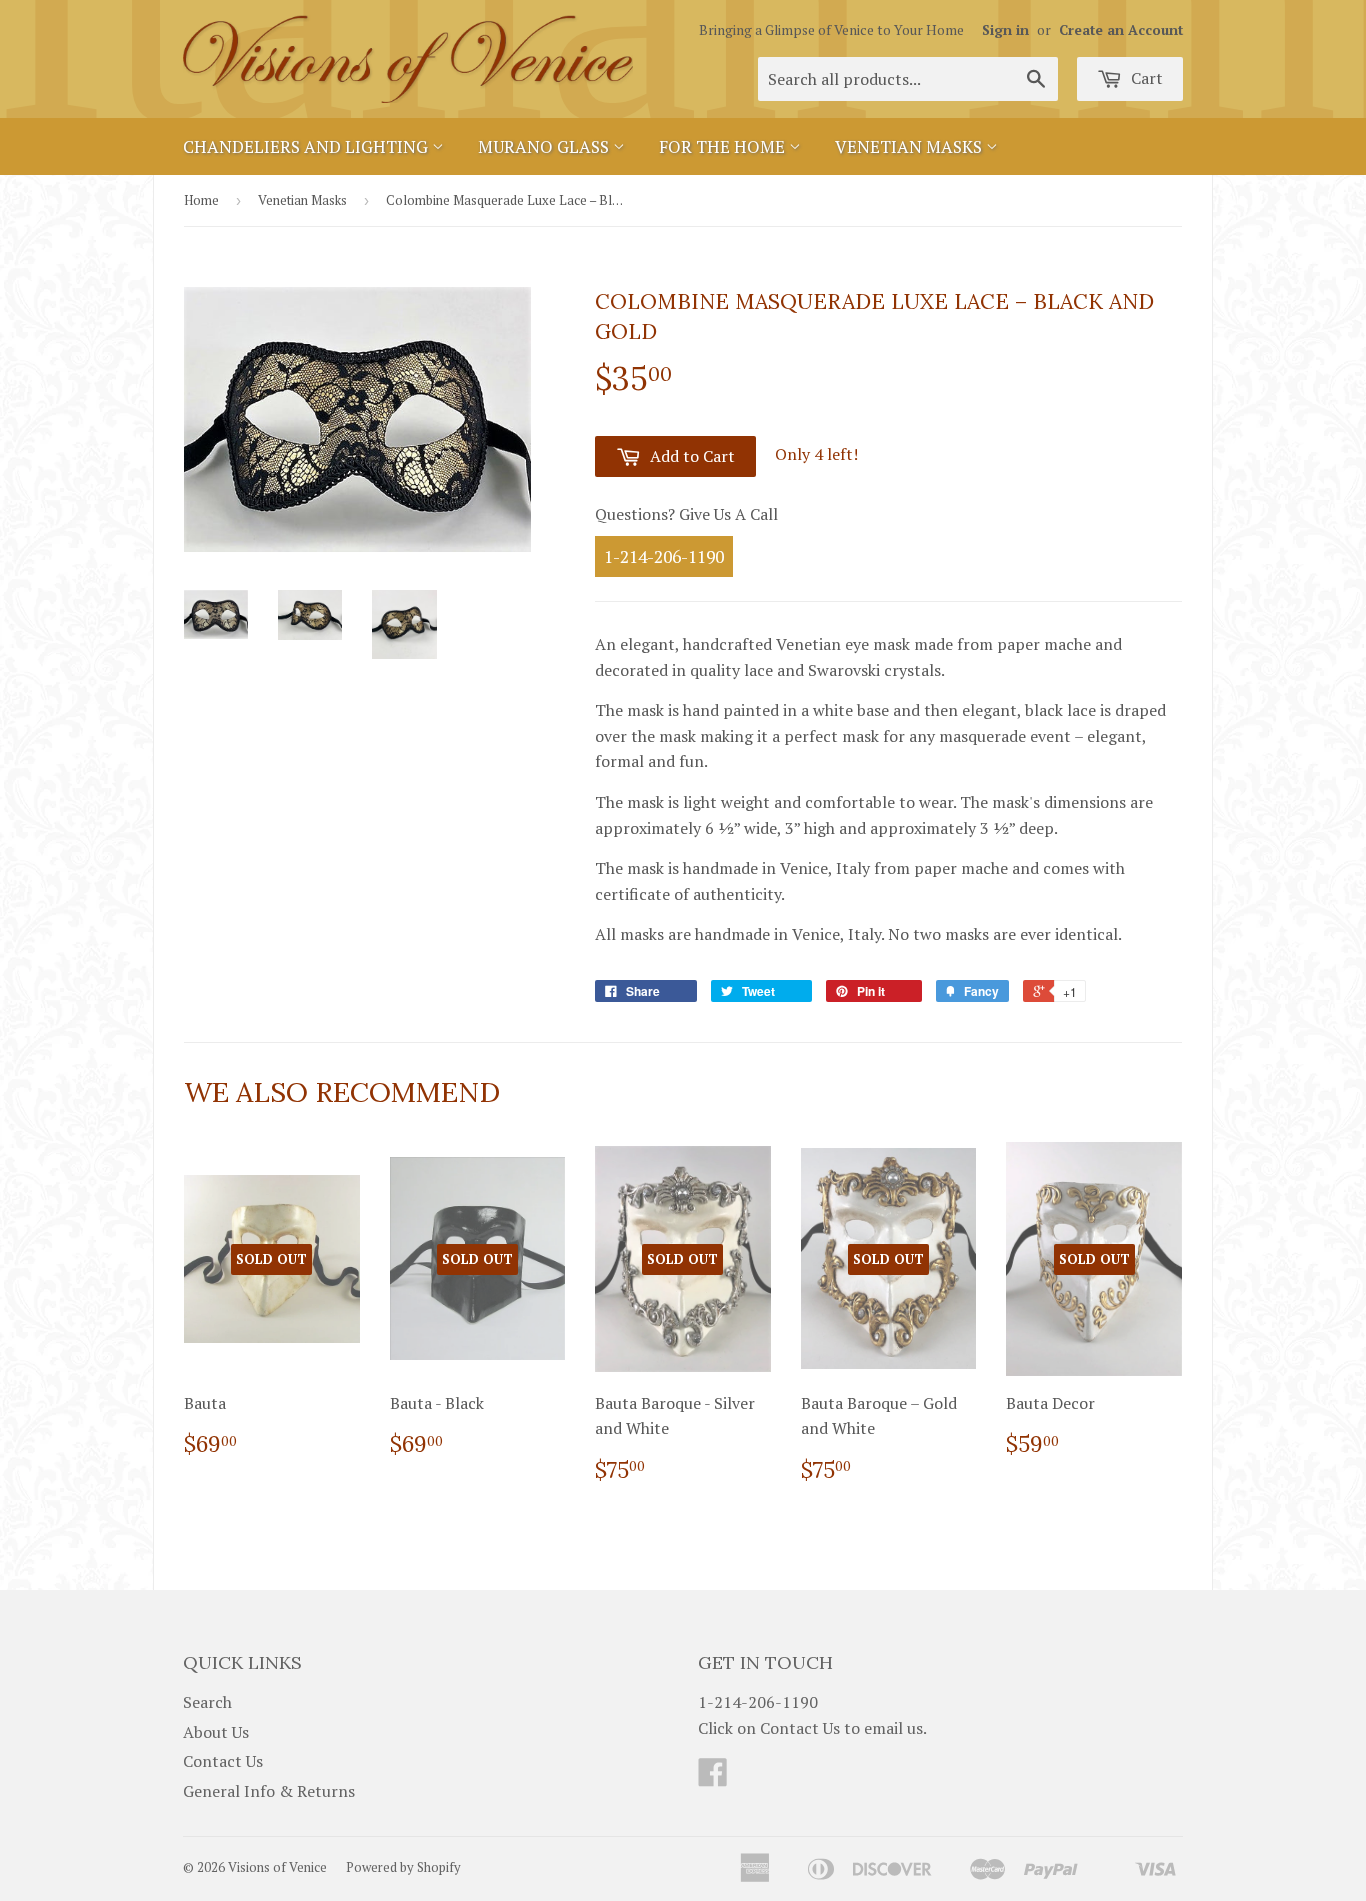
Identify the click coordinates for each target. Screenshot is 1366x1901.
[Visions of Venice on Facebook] (713, 1778)
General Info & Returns (269, 1791)
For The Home (724, 146)
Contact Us (223, 1761)
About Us (216, 1732)
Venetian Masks (910, 146)
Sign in (1005, 30)
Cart (1145, 78)
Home (201, 200)
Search (207, 1702)
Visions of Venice (277, 1867)
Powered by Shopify (403, 1867)
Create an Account (1121, 30)
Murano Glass (545, 146)
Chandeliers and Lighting (307, 146)
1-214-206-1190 (664, 556)
